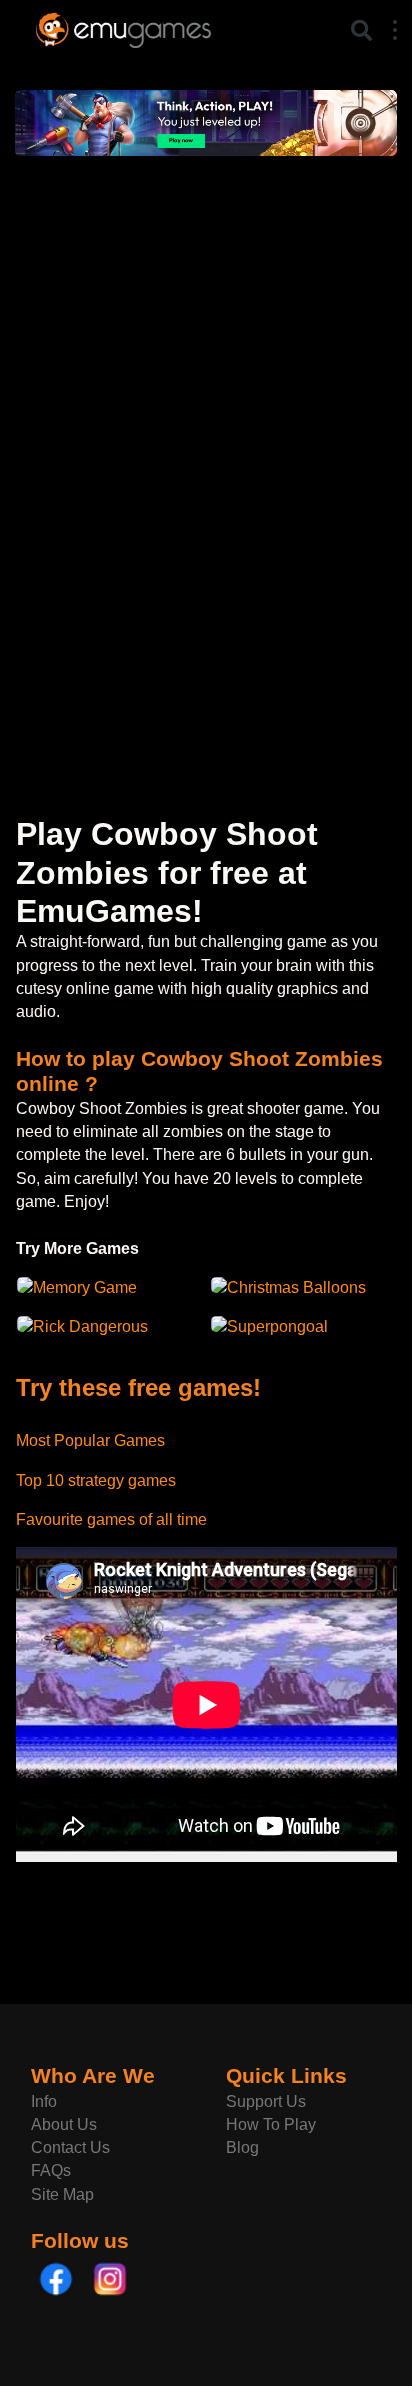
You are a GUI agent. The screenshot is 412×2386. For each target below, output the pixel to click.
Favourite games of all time (111, 1519)
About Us (64, 2124)
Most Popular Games (90, 1440)
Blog (242, 2147)
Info (44, 2101)
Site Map (62, 2194)
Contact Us (70, 2147)
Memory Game (85, 1287)
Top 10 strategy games (96, 1480)
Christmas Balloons (296, 1287)
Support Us (266, 2101)
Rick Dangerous (90, 1326)
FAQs (51, 2170)
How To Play (271, 2124)
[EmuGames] (123, 27)
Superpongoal (277, 1326)
